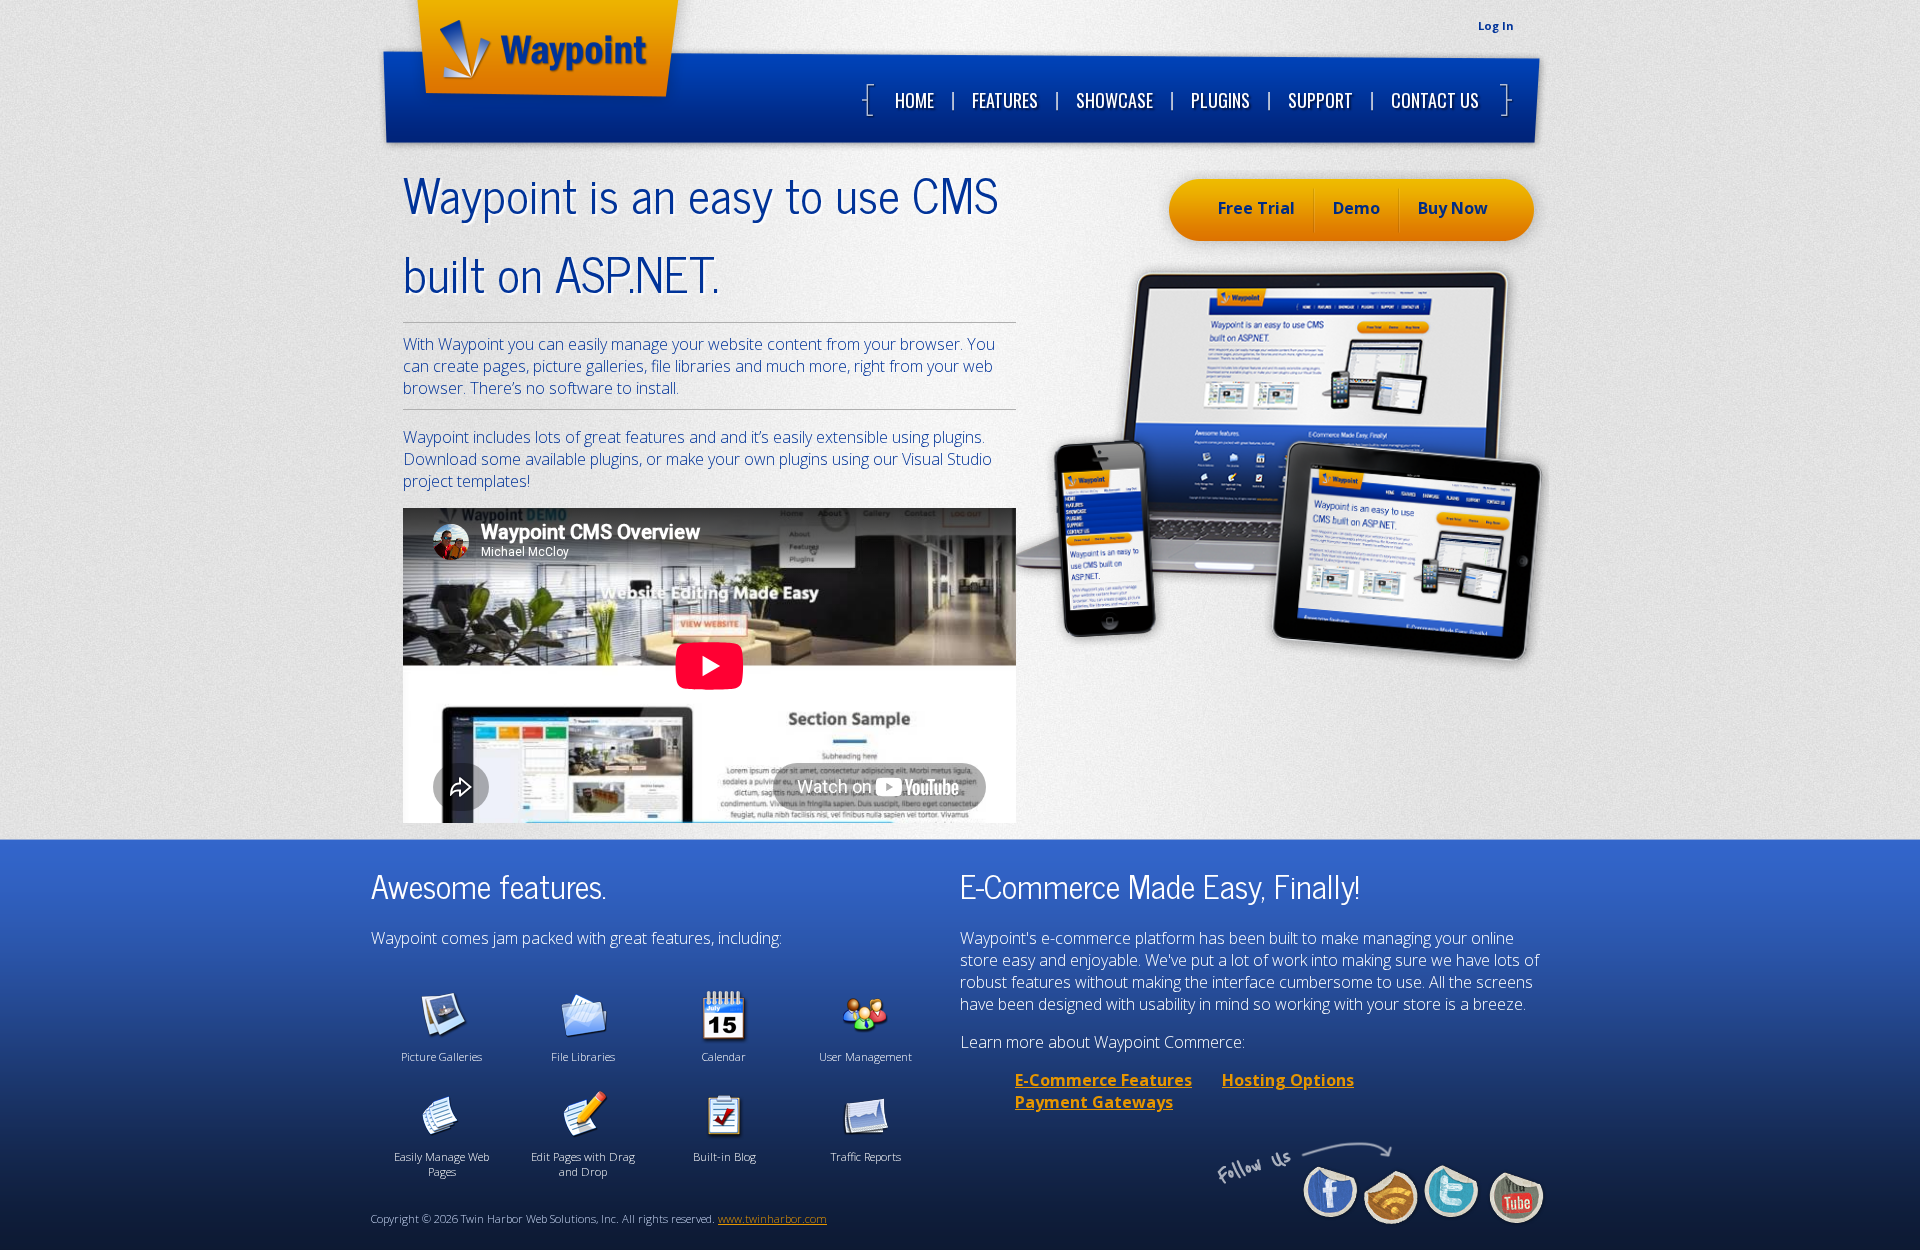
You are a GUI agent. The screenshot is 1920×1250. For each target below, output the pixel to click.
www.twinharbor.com (772, 1218)
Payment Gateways (1094, 1102)
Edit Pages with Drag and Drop (583, 1164)
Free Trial (1256, 208)
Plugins (1220, 100)
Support (1320, 100)
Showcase (1114, 100)
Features (1005, 100)
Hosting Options (1288, 1080)
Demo (1356, 208)
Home (914, 100)
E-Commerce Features (1103, 1080)
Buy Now (1453, 208)
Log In (1495, 25)
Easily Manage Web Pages (441, 1164)
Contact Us (1435, 100)
